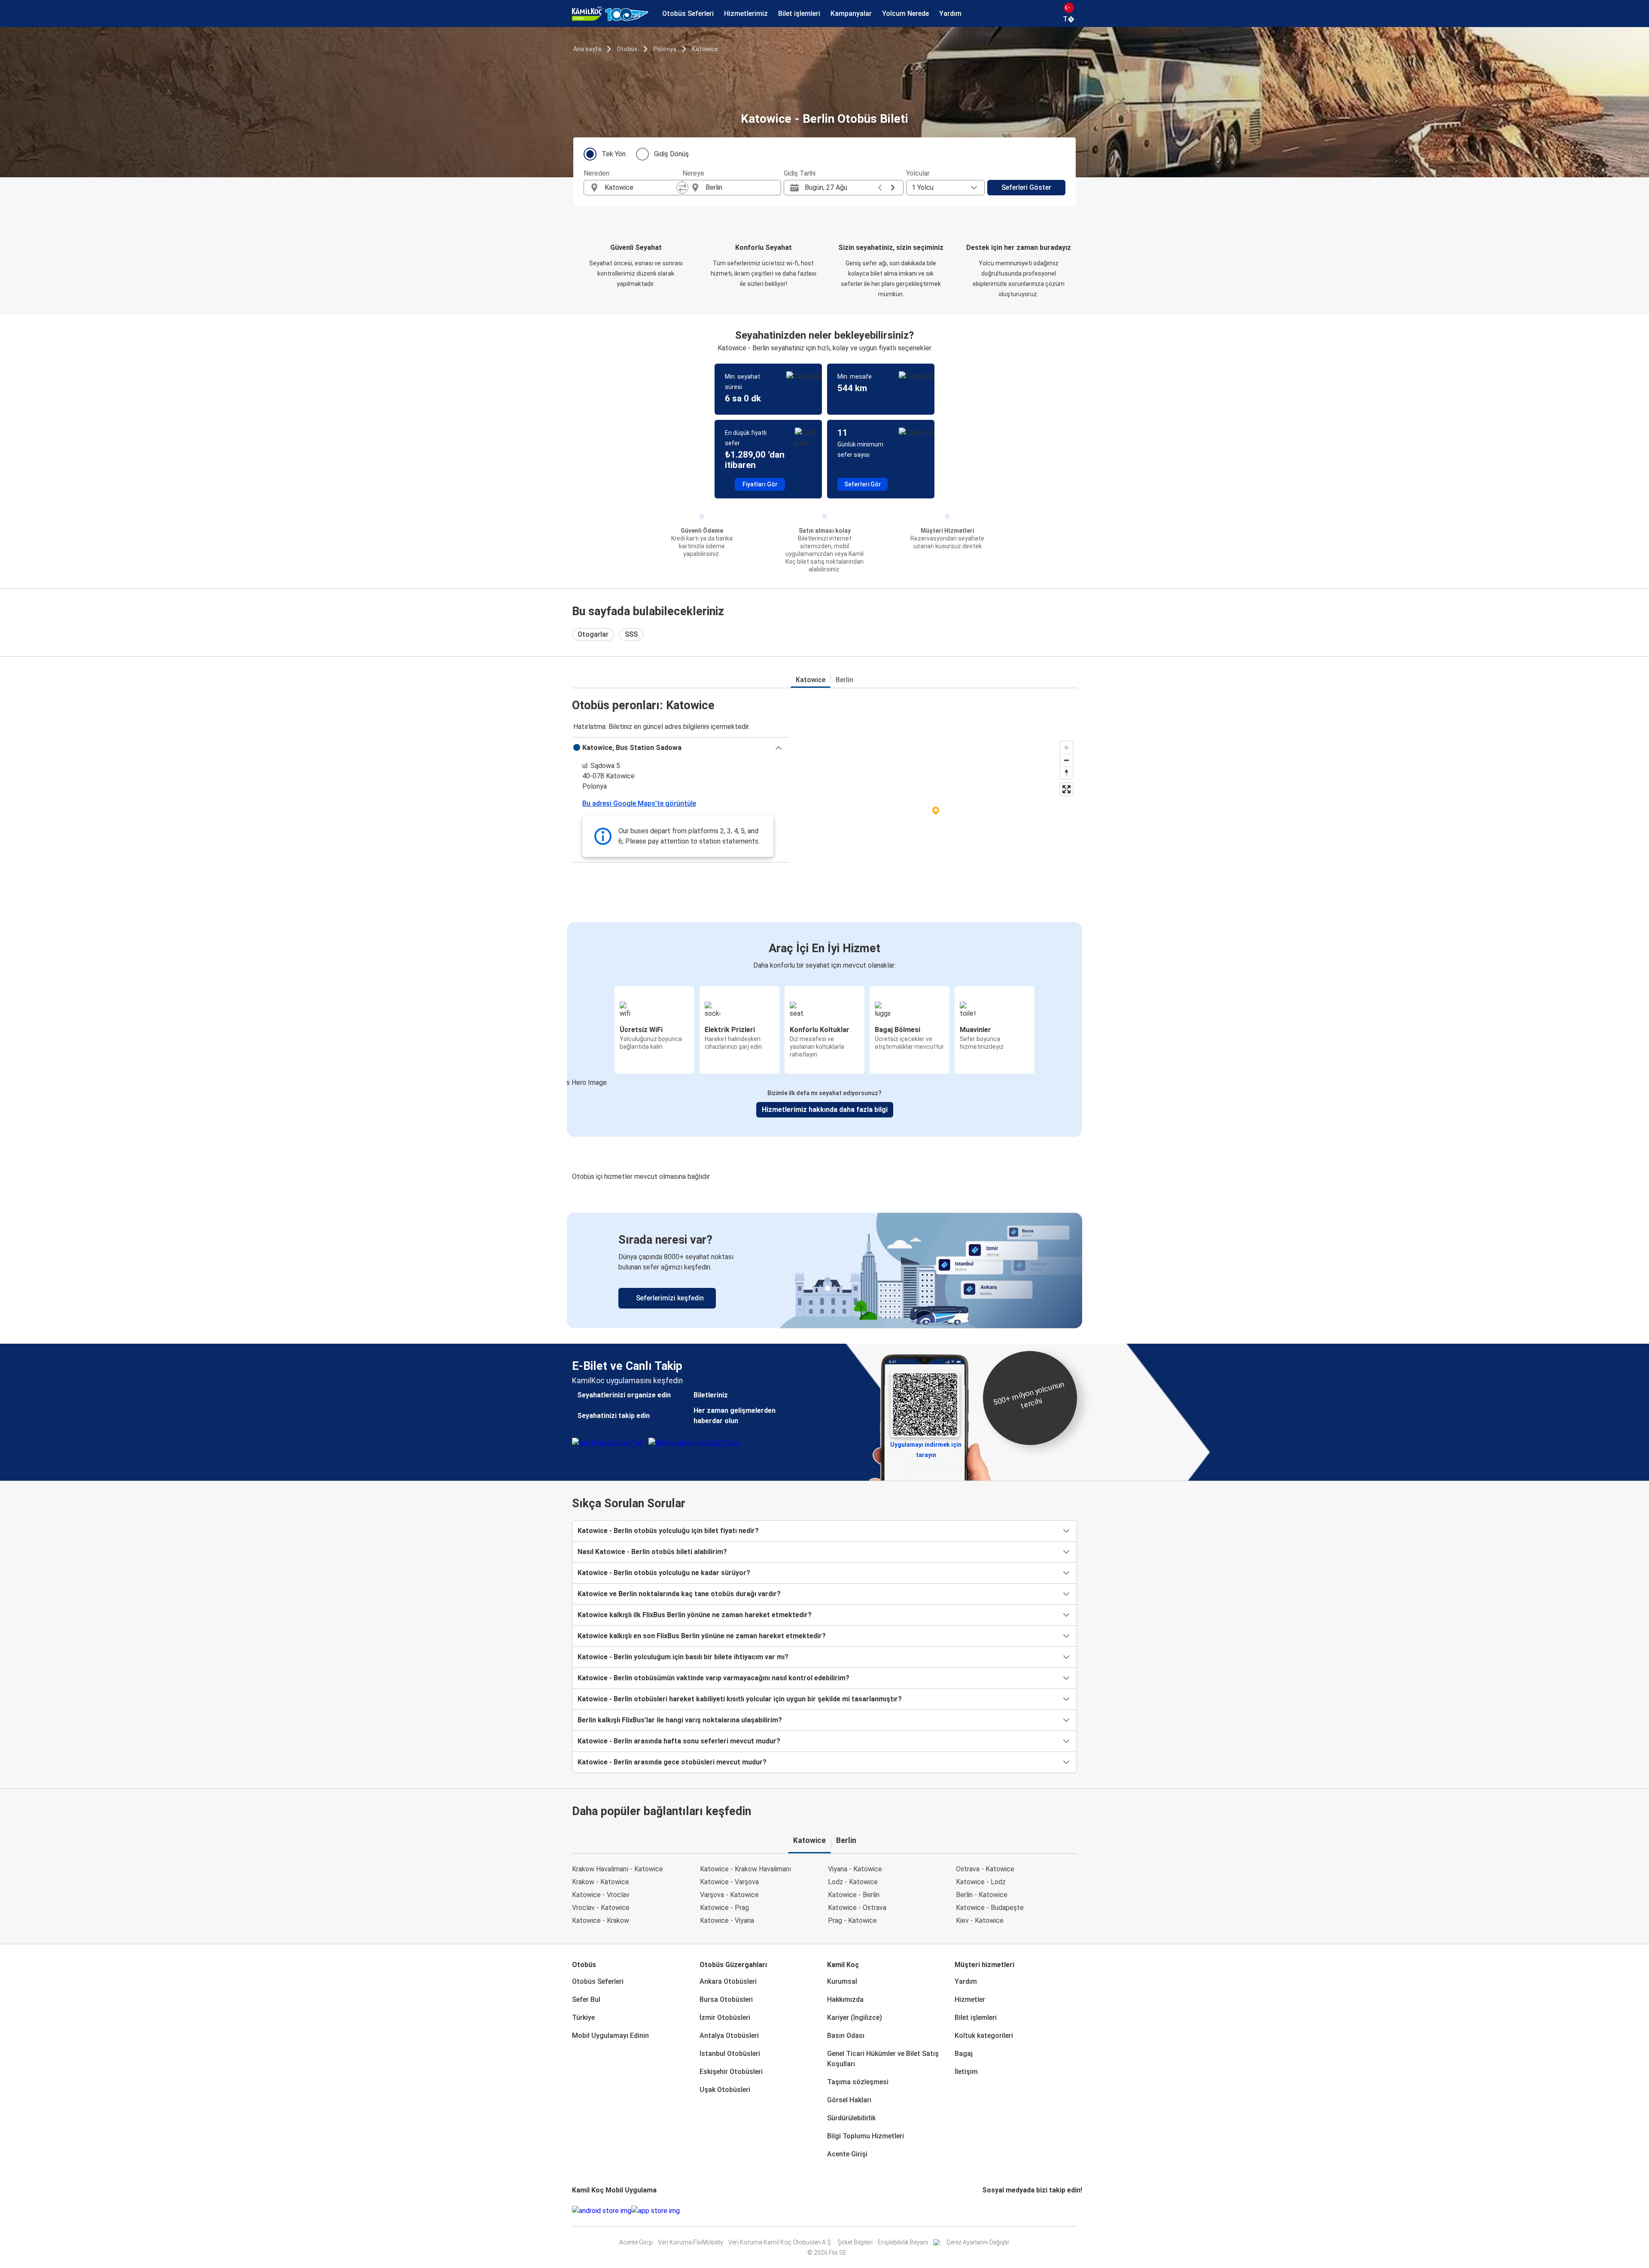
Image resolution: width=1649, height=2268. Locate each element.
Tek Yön (614, 154)
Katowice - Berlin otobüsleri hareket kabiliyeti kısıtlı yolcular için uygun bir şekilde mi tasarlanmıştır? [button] (740, 1699)
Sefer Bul (586, 1999)
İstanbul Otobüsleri (730, 2054)
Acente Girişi (847, 2154)
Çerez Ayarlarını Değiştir (978, 2242)
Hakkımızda (845, 1999)
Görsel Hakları (849, 2100)
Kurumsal (842, 1981)
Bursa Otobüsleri (726, 1999)
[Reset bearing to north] (1066, 773)
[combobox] (641, 188)
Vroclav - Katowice (601, 1908)
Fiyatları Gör (760, 484)
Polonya (665, 49)
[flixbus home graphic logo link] (610, 14)
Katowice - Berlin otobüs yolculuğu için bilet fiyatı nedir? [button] (668, 1531)
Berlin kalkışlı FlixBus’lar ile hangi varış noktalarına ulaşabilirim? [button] (680, 1720)
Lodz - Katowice (853, 1882)
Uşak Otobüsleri (725, 2090)
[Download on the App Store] (656, 2211)
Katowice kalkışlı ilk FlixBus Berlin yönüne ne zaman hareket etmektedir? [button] (695, 1615)
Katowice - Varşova (729, 1882)
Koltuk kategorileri (984, 2036)
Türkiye (583, 2018)
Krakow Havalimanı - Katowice (618, 1869)
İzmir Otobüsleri (725, 2018)
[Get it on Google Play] (602, 2211)
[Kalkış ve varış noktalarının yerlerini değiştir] (682, 188)
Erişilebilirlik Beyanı (903, 2242)
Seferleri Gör (863, 484)
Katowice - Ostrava (857, 1908)
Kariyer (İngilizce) (855, 2018)
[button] (680, 748)
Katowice (705, 49)
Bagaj (964, 2054)
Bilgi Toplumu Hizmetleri (866, 2136)
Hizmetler (970, 1999)
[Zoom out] (1066, 760)
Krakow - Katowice (601, 1882)
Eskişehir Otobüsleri (731, 2072)
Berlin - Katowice (982, 1895)
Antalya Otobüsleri (729, 2036)
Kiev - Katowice (980, 1920)
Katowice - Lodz (981, 1882)
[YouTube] (989, 2211)
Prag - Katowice (852, 1920)
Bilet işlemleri (976, 2018)
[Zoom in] (1066, 748)
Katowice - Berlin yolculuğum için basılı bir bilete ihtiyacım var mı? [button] (683, 1657)
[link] (824, 1271)
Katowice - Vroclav (601, 1895)
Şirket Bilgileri (855, 2242)
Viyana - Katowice (855, 1869)
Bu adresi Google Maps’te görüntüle (639, 803)
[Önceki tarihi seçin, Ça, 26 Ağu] (880, 188)
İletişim (966, 2072)
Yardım (966, 1981)
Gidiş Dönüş (671, 154)
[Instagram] (986, 2211)
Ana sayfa (587, 49)
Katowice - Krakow (601, 1920)
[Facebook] (983, 2211)
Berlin (844, 680)
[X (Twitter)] (994, 2211)
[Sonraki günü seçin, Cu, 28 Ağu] (893, 188)
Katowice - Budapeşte (990, 1908)
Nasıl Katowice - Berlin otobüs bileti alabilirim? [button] (652, 1552)
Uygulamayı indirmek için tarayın (926, 1447)
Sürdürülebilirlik (851, 2118)
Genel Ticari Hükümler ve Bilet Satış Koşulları (883, 2059)
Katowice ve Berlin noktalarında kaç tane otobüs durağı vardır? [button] (679, 1594)
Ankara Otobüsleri (728, 1981)
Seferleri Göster (1026, 187)
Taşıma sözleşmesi (858, 2082)
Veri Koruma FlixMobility (691, 2242)
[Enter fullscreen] (1066, 789)
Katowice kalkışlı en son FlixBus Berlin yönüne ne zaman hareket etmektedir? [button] (702, 1636)
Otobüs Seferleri (598, 1981)
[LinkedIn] (991, 2211)
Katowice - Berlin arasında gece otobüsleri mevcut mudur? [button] (672, 1762)
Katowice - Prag (724, 1908)
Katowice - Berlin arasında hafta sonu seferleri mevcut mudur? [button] (679, 1741)
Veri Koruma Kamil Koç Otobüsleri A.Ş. (780, 2242)
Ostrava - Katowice (985, 1869)
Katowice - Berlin (854, 1895)
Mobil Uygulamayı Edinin (610, 2036)
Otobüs (627, 49)
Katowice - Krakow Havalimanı (745, 1869)
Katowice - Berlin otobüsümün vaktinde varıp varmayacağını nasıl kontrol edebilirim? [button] (713, 1678)
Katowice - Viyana (727, 1920)
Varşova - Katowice (729, 1895)
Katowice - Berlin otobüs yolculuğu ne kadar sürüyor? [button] (664, 1573)
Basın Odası (846, 2036)
